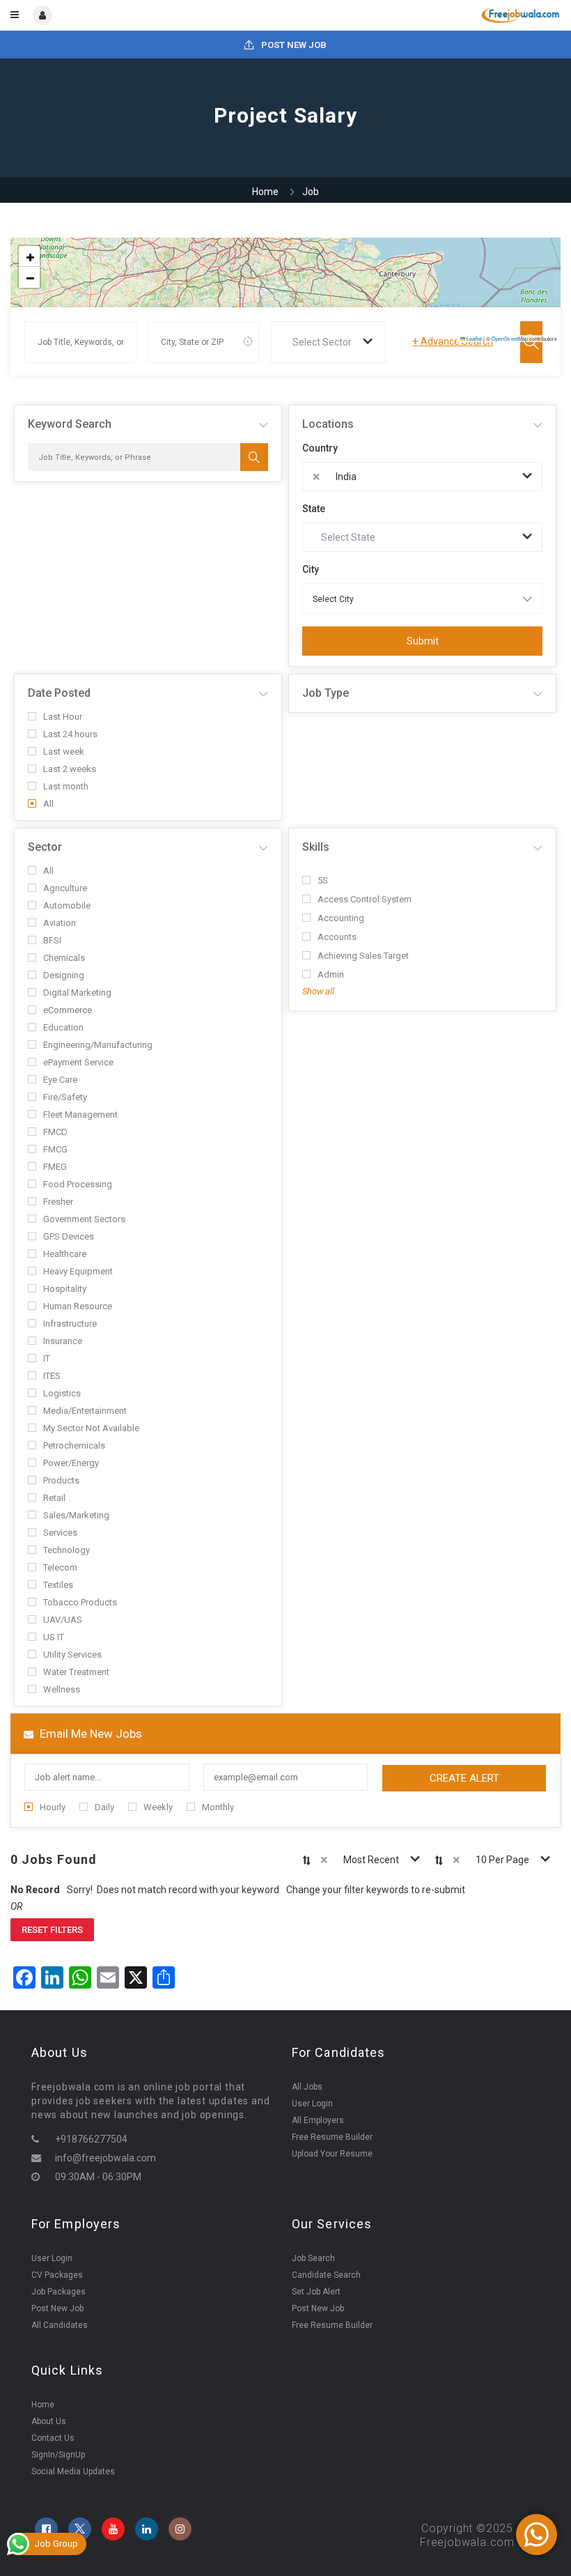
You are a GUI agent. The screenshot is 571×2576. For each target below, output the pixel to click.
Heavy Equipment (78, 1271)
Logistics (62, 1393)
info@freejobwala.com (105, 2158)
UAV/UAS (63, 1620)
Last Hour (63, 717)
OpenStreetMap (510, 338)
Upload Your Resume (332, 2154)
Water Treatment (76, 1672)
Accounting (341, 918)
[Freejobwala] (422, 15)
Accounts (337, 937)
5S (323, 880)
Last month (66, 786)
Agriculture (65, 888)
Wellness (62, 1689)
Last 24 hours (70, 734)
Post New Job (293, 45)
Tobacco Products (80, 1602)
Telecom (60, 1567)
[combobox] (328, 342)
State (314, 509)
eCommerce (68, 1010)
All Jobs (307, 2087)
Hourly (53, 1807)
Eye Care (60, 1080)
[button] (29, 256)
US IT (54, 1637)
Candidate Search (326, 2275)
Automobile (67, 905)
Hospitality (65, 1289)
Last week (64, 751)
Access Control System (365, 899)
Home (265, 192)
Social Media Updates (73, 2471)
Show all (318, 991)
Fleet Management (80, 1115)
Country (320, 448)
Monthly (218, 1807)
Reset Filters (52, 1930)
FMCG (55, 1149)
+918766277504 (91, 2139)
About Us (49, 2421)
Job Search (313, 2258)
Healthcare (65, 1254)
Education (63, 1027)
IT (47, 1358)
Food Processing (78, 1184)
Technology (67, 1550)
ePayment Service (78, 1062)
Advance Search (453, 341)
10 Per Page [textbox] (502, 1860)
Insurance (63, 1341)
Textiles (58, 1585)
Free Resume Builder (332, 2137)
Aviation (60, 923)
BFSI (52, 940)
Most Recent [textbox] (371, 1860)
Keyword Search (70, 424)
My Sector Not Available (91, 1428)
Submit (423, 641)
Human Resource (78, 1306)
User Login (312, 2104)
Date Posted (59, 693)
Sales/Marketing (76, 1515)
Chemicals (64, 958)
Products (61, 1480)
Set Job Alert (316, 2292)
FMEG (55, 1167)
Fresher (58, 1202)
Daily (104, 1807)
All (48, 804)
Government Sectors (84, 1219)
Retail (54, 1498)
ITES (52, 1376)
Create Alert (464, 1778)
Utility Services (72, 1655)
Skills (316, 847)
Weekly (158, 1807)
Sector (45, 847)
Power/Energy (71, 1463)
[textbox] (325, 342)
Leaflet (474, 338)
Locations (328, 424)
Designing (64, 975)
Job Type (326, 693)
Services (60, 1533)
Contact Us (53, 2438)
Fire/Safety (65, 1097)
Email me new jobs (89, 1734)
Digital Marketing (77, 993)
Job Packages (58, 2292)
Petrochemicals (74, 1445)
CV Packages (57, 2275)
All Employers (318, 2120)
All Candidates (60, 2325)
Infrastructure (70, 1324)
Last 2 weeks (70, 769)
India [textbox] (346, 477)
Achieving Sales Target (363, 956)
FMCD (55, 1132)
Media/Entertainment (85, 1411)
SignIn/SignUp (58, 2455)
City (311, 569)
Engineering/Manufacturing (98, 1045)
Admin (331, 974)
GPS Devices (69, 1236)
